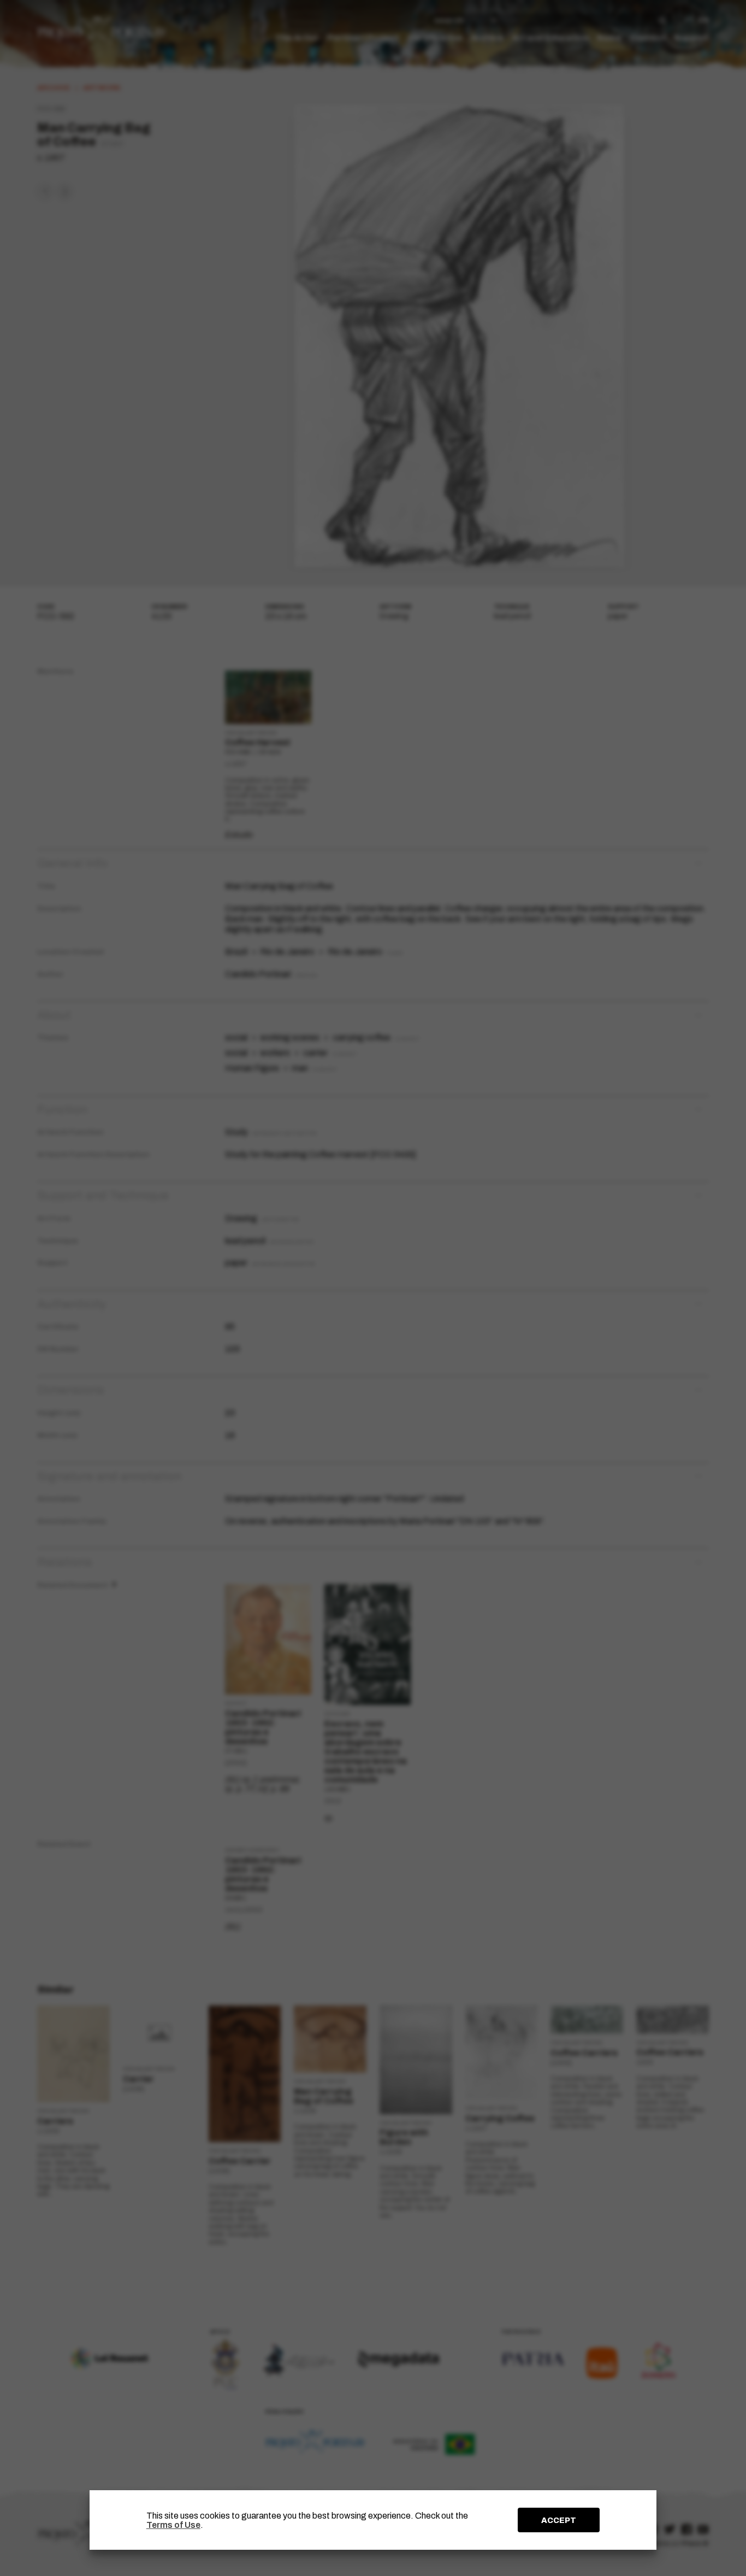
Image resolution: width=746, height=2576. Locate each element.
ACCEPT (559, 2520)
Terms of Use (173, 2525)
